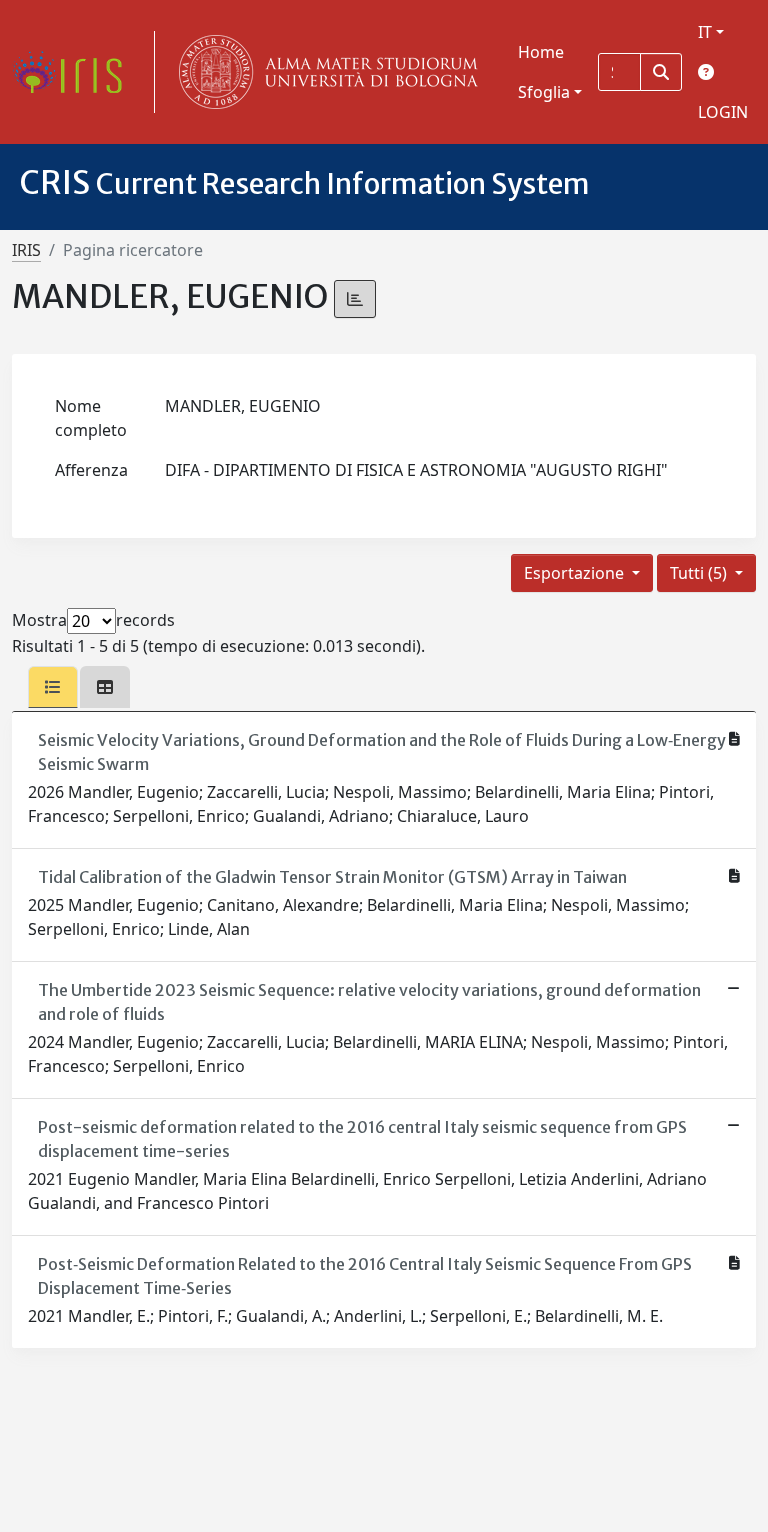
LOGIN (723, 112)
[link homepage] (75, 72)
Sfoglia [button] (544, 92)
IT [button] (705, 32)
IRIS (26, 250)
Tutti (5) (700, 573)
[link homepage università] (324, 72)
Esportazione (576, 573)
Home (541, 52)
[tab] (53, 687)
